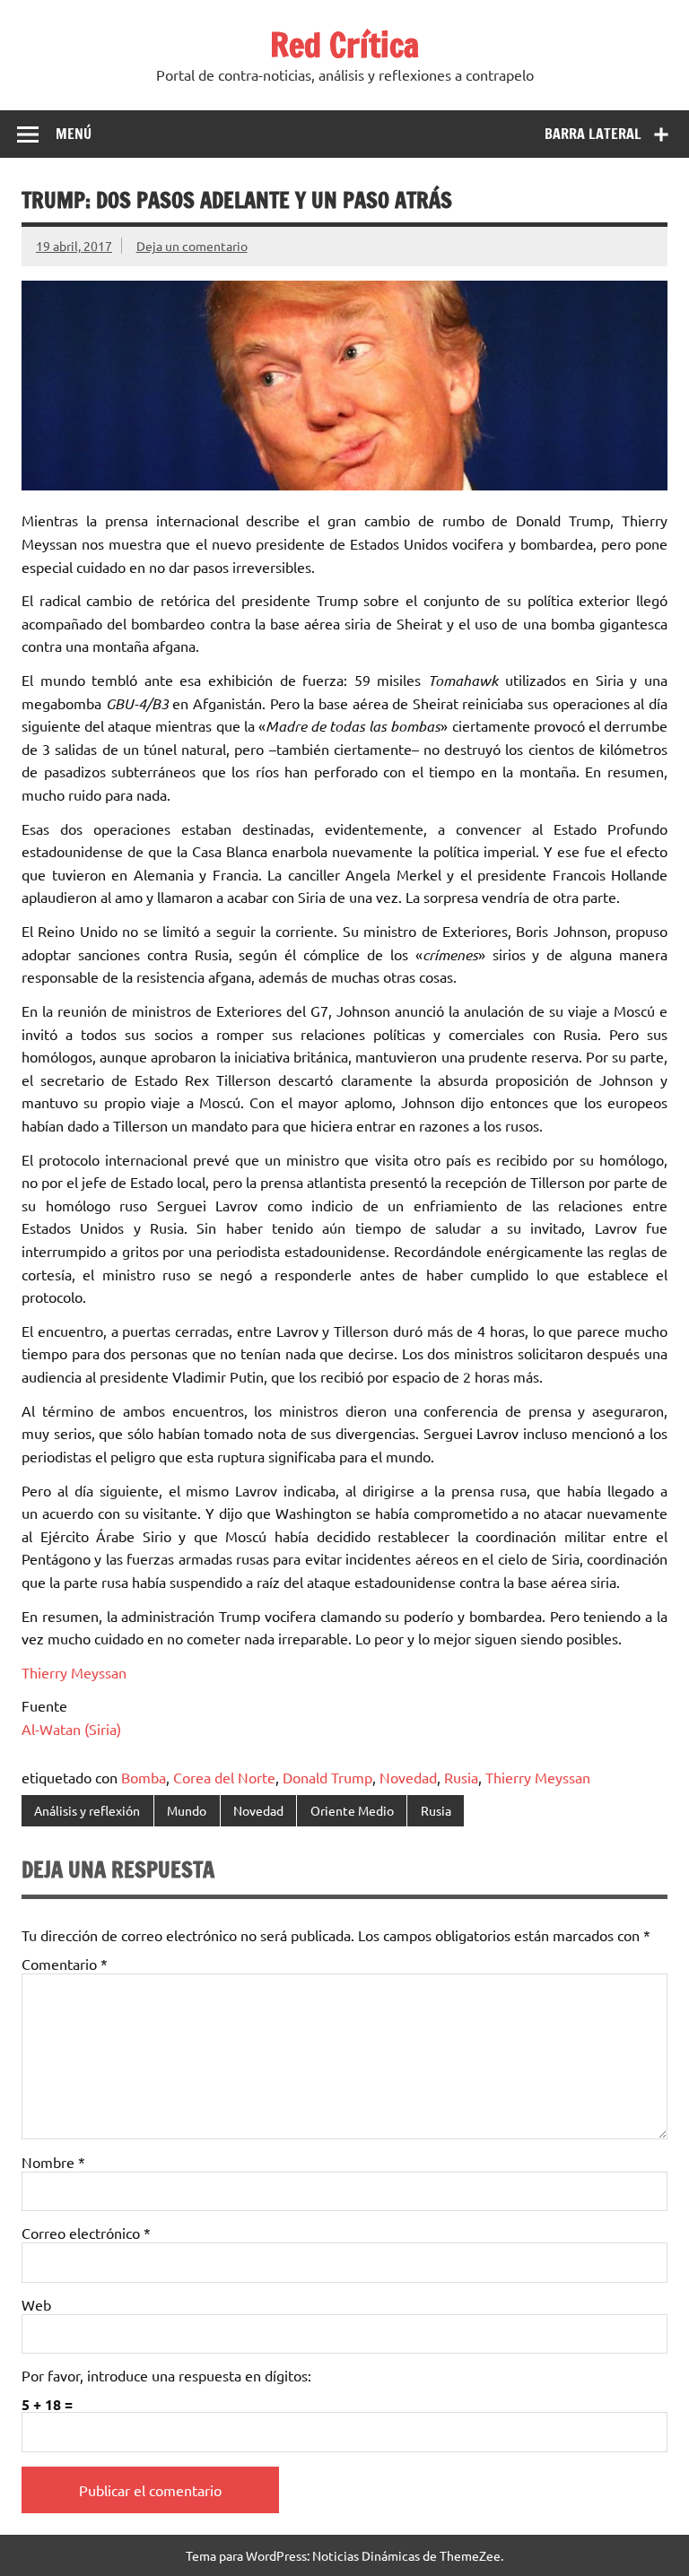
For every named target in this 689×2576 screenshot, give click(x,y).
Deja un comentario (192, 246)
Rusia (461, 1777)
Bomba (144, 1777)
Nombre (53, 2162)
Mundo (187, 1810)
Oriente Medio (352, 1810)
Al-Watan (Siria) (71, 1729)
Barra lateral (593, 134)
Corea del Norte (224, 1777)
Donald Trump (327, 1777)
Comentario (65, 1964)
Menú (74, 134)
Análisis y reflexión (87, 1810)
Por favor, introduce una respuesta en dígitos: (166, 2375)
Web (36, 2304)
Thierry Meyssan (74, 1672)
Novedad (408, 1777)
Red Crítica (344, 45)
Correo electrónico (86, 2233)
